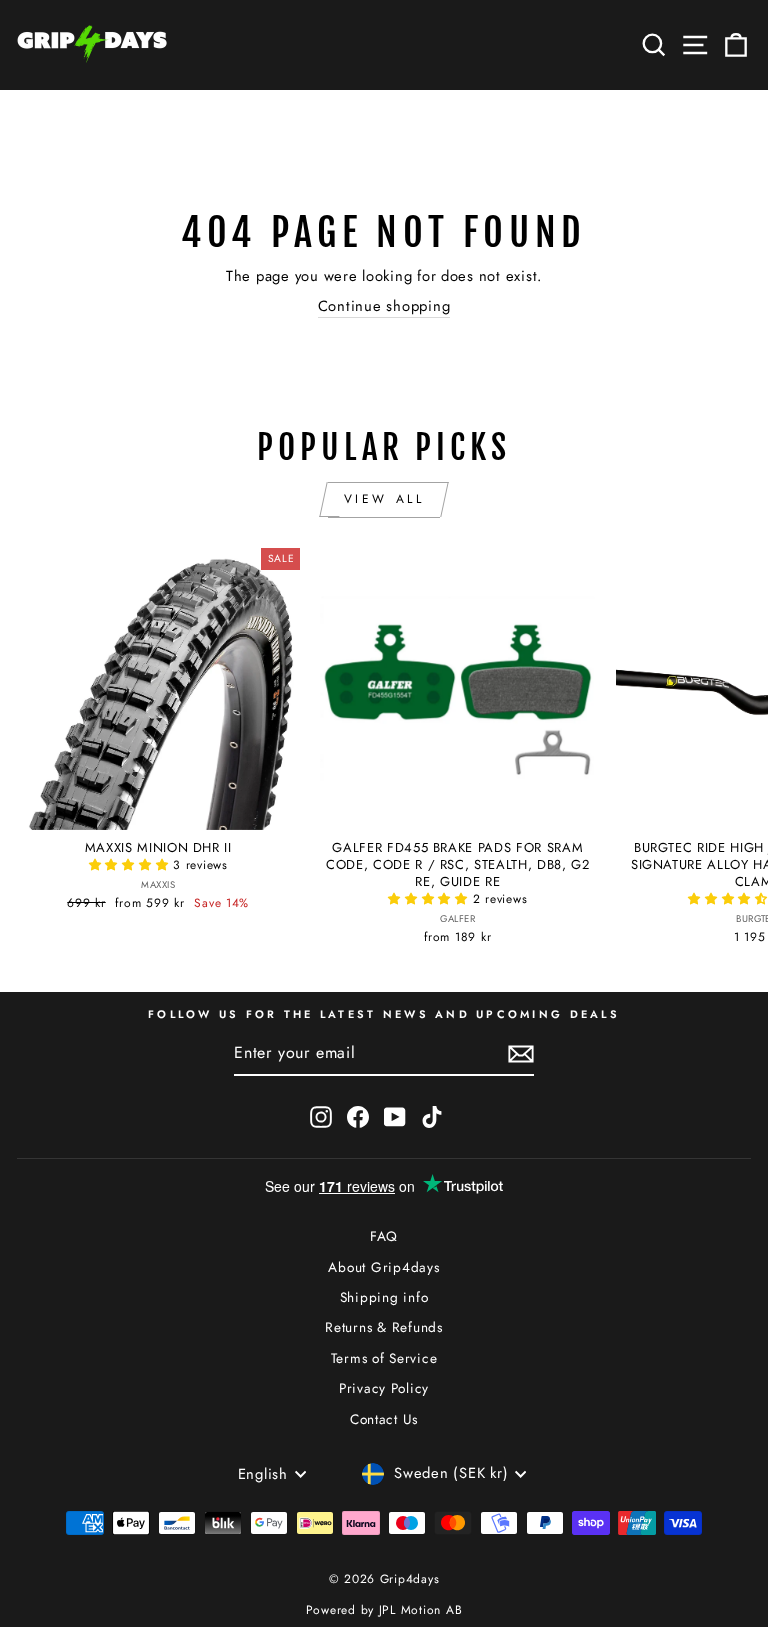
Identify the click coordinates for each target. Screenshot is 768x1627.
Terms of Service (384, 1358)
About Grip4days (383, 1267)
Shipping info (384, 1297)
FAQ (384, 1236)
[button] (131, 865)
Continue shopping (384, 306)
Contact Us (384, 1419)
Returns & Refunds (384, 1327)
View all (384, 499)
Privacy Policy (384, 1388)
